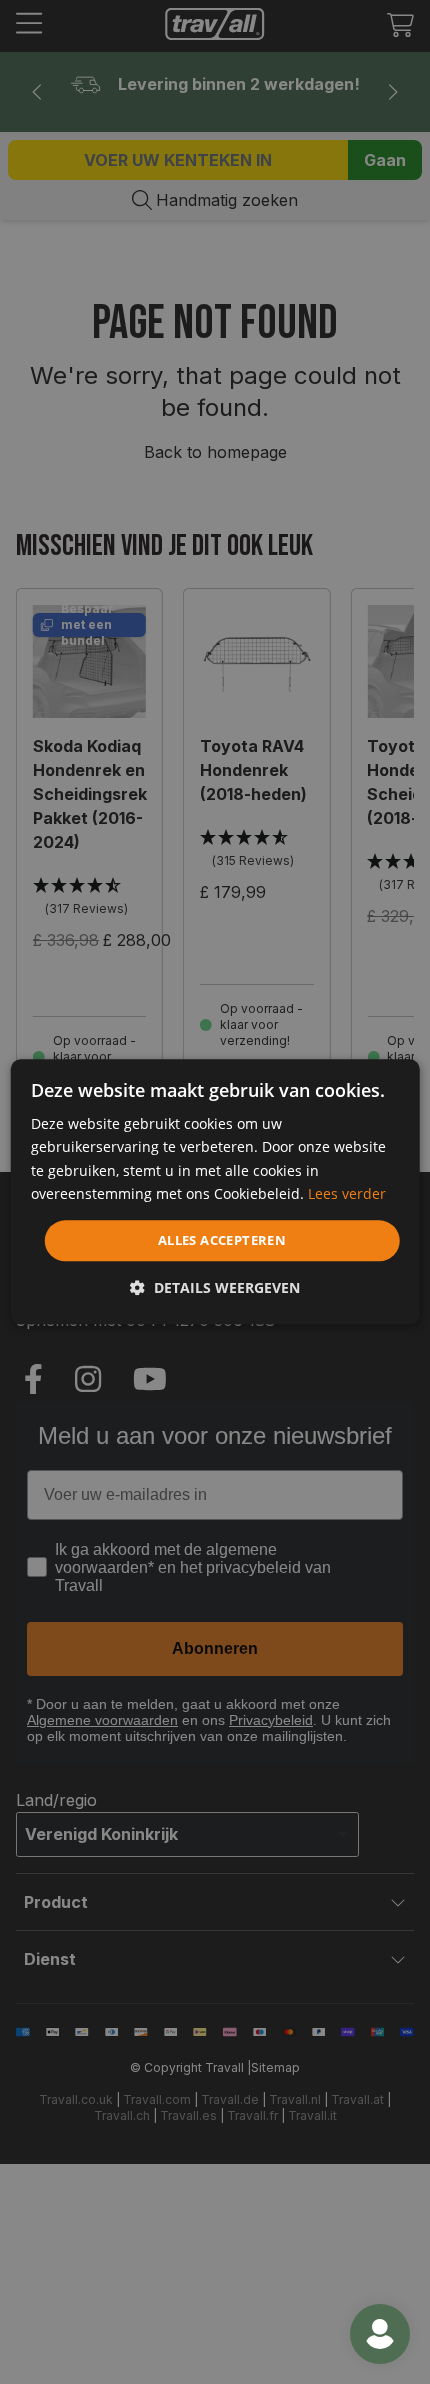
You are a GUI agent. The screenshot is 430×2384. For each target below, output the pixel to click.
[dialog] (215, 1191)
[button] (215, 1288)
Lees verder (347, 1193)
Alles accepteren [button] (222, 1240)
